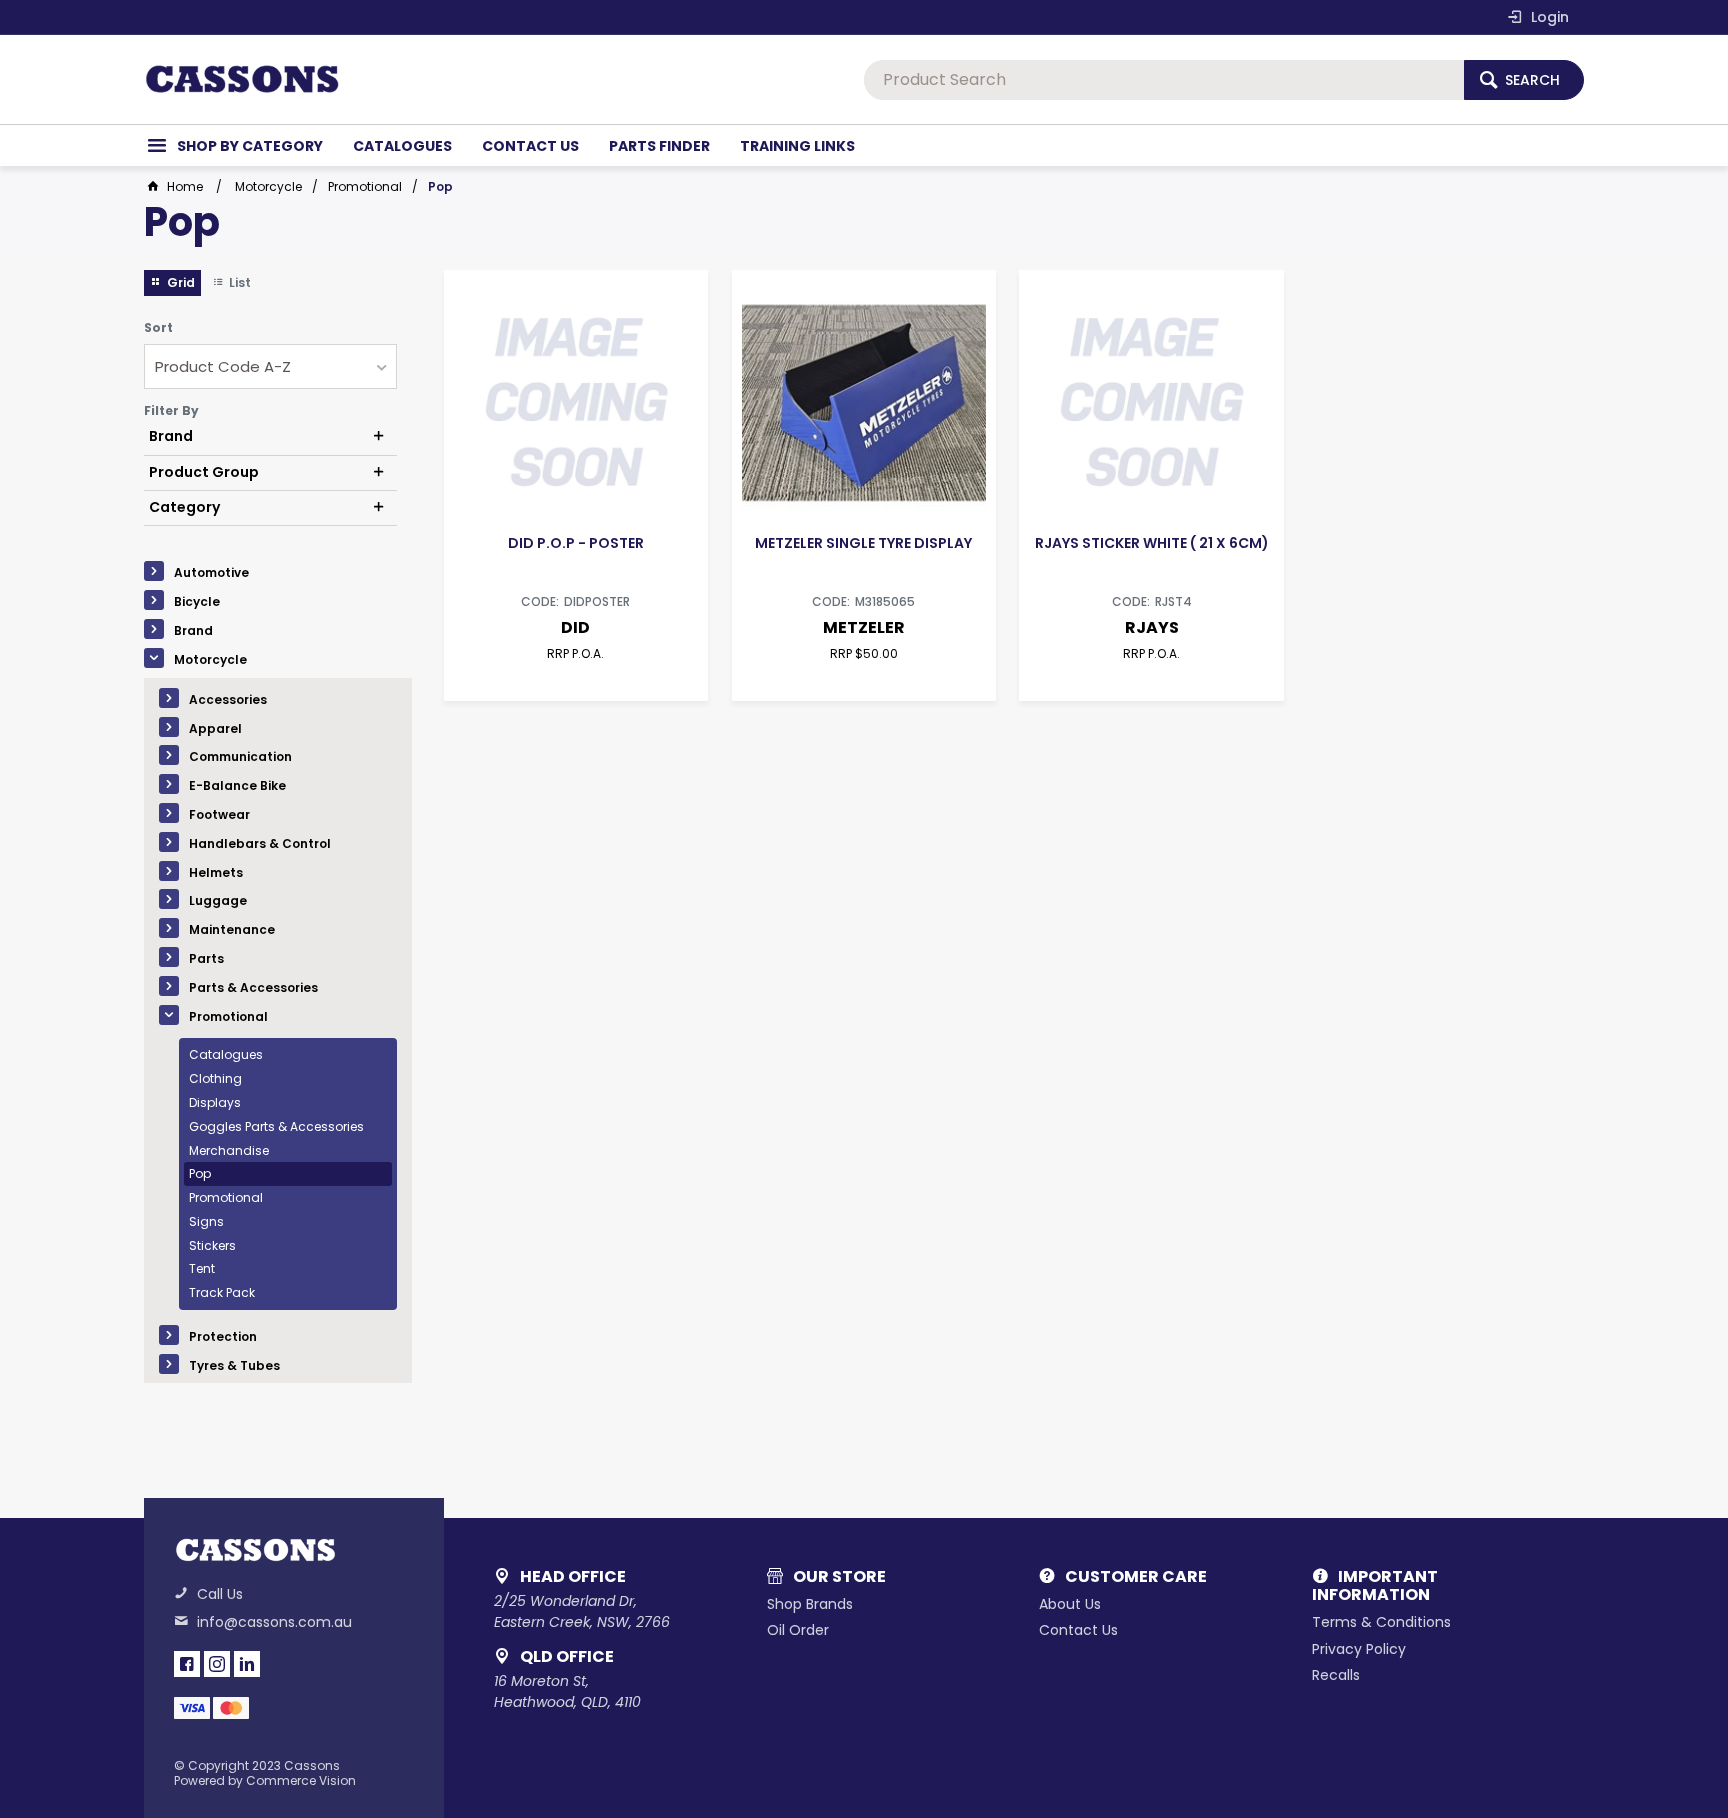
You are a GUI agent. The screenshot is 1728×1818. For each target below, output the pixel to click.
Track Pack (222, 1292)
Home (185, 186)
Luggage (218, 900)
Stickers (212, 1245)
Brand (193, 630)
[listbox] (270, 366)
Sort (158, 328)
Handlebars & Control (260, 843)
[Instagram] (217, 1664)
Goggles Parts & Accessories (276, 1126)
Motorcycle (210, 659)
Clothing (215, 1078)
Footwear (219, 814)
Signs (206, 1221)
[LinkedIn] (247, 1664)
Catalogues (226, 1054)
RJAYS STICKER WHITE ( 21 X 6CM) (1152, 543)
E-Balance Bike (237, 785)
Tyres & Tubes (234, 1365)
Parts (206, 958)
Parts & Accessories (253, 987)
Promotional (228, 1016)
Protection (223, 1336)
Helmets (216, 872)
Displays (215, 1102)
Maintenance (232, 929)
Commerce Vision (301, 1780)
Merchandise (229, 1150)
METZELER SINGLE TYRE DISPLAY (863, 543)
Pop (200, 1173)
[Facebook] (187, 1664)
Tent (202, 1268)
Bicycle (197, 601)
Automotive (211, 572)
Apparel (215, 728)
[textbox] (1164, 80)
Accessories (228, 699)
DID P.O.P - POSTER (576, 543)
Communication (240, 756)
